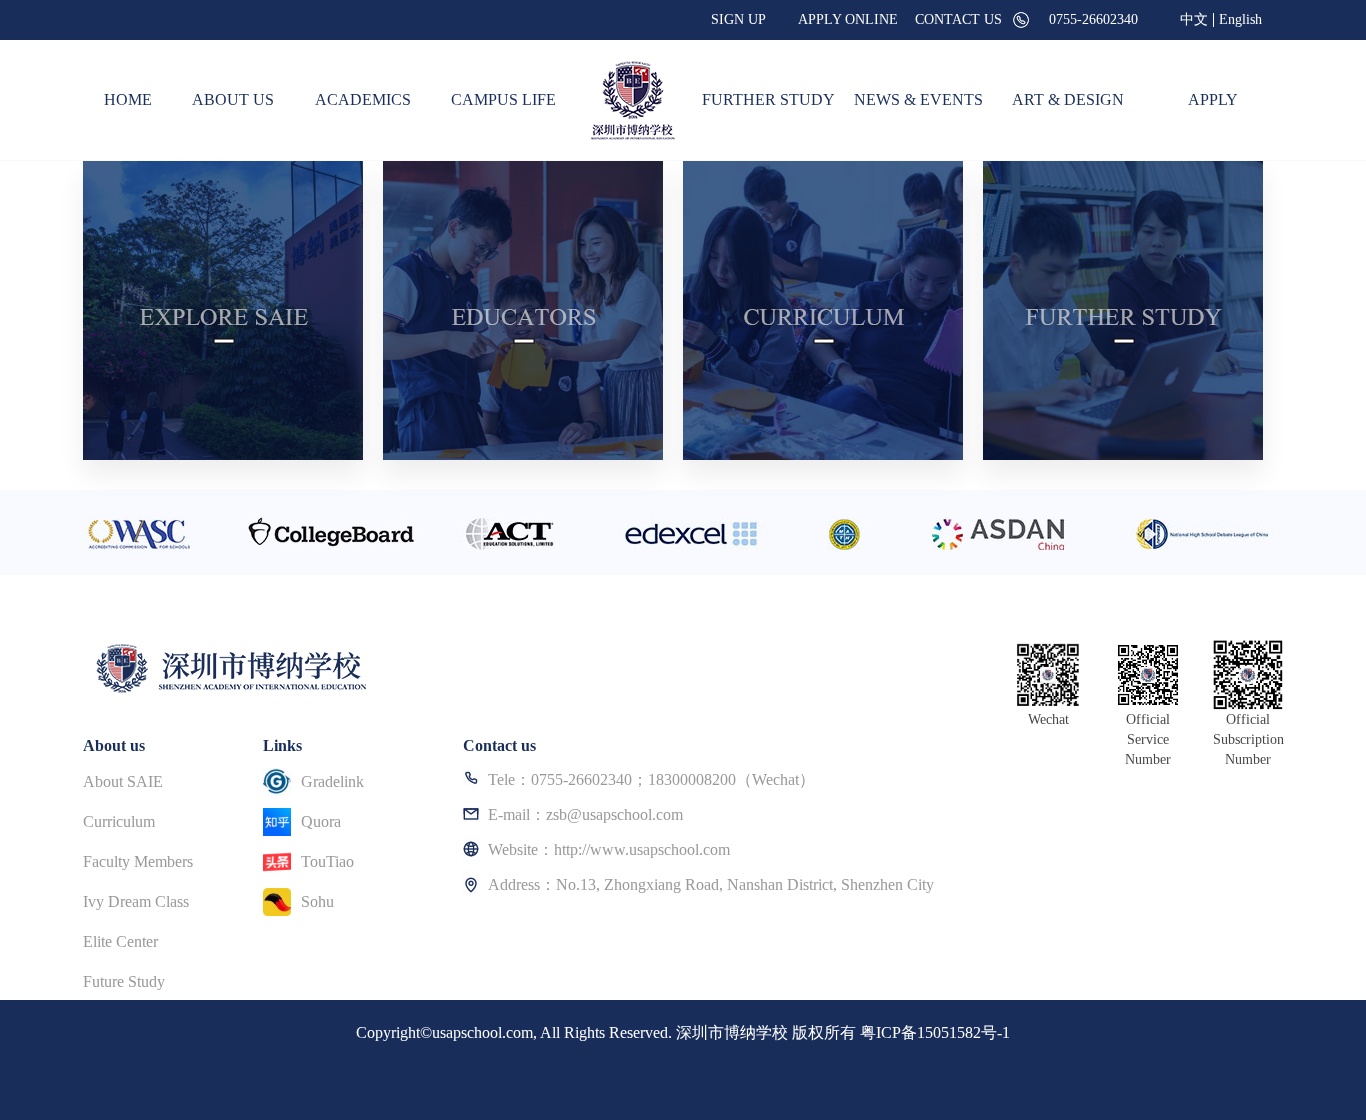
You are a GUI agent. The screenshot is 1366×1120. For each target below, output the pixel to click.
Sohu (317, 901)
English (1240, 20)
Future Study (124, 981)
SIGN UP (738, 19)
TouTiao (327, 861)
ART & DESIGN (1068, 99)
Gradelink (332, 781)
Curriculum (119, 821)
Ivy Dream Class (136, 901)
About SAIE (123, 781)
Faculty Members (138, 861)
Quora (321, 821)
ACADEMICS (363, 99)
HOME (128, 99)
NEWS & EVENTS (918, 99)
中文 (1194, 20)
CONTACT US (958, 19)
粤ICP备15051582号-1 (935, 1032)
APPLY (1213, 99)
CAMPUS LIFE (503, 99)
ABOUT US (233, 99)
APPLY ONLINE (848, 19)
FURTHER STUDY (768, 99)
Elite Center (120, 941)
